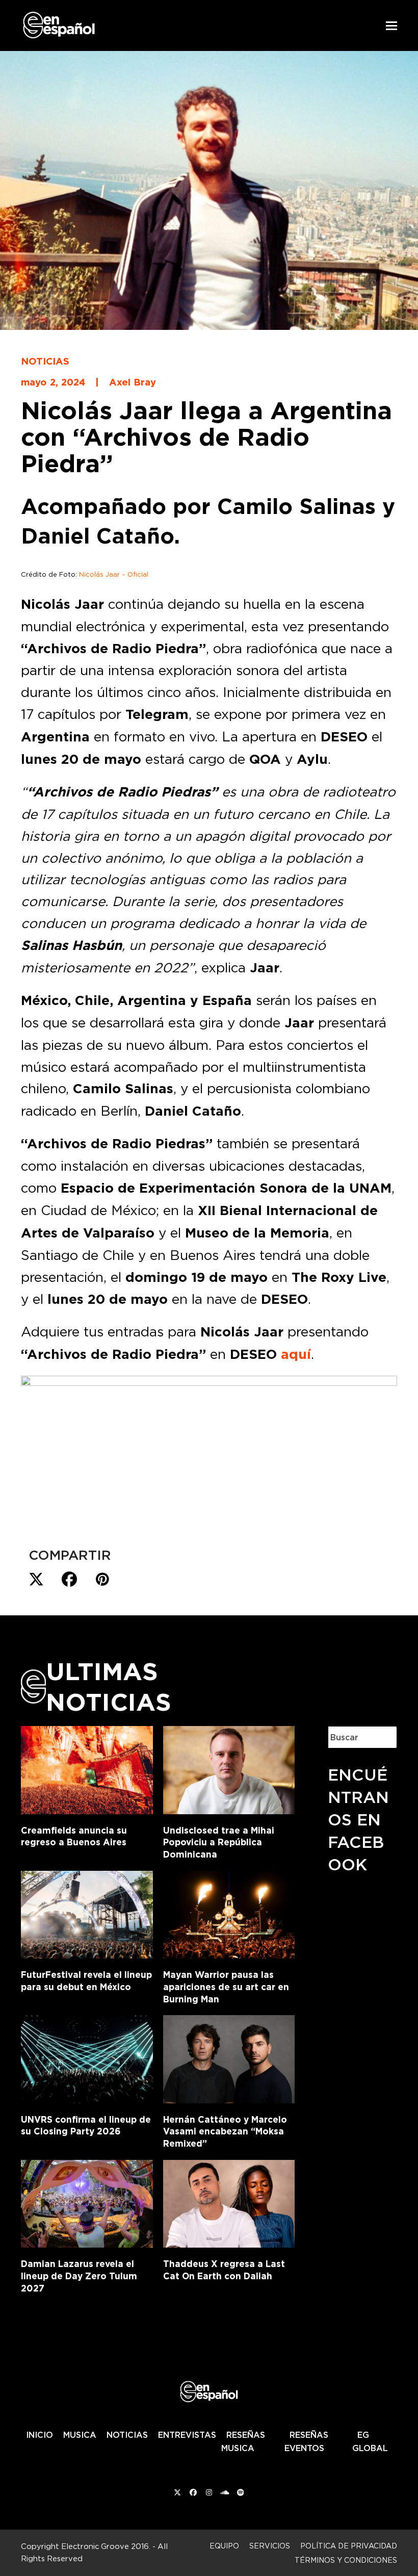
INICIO (40, 2435)
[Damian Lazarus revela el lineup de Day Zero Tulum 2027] (87, 2202)
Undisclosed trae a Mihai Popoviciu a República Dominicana (219, 1842)
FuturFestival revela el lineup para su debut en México (86, 1981)
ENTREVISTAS (187, 2435)
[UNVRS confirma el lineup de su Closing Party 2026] (87, 2057)
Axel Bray (133, 382)
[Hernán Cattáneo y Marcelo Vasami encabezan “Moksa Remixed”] (229, 2057)
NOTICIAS (127, 2435)
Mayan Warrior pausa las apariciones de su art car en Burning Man (226, 1987)
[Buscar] (382, 1737)
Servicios (270, 2546)
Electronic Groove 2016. (106, 2546)
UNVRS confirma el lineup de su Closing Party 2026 (86, 2126)
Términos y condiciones (346, 2560)
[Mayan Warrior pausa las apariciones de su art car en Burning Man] (229, 1913)
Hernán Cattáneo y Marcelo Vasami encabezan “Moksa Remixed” (225, 2131)
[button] (391, 26)
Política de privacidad (349, 2546)
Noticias (45, 361)
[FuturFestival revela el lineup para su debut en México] (87, 1913)
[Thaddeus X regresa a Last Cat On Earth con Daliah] (229, 2202)
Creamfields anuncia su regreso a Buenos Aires (74, 1836)
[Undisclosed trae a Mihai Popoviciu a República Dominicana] (229, 1768)
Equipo (224, 2546)
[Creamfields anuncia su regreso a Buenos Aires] (87, 1768)
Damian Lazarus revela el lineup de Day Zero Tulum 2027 (79, 2276)
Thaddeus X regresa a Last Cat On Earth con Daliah (224, 2270)
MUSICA (80, 2435)
